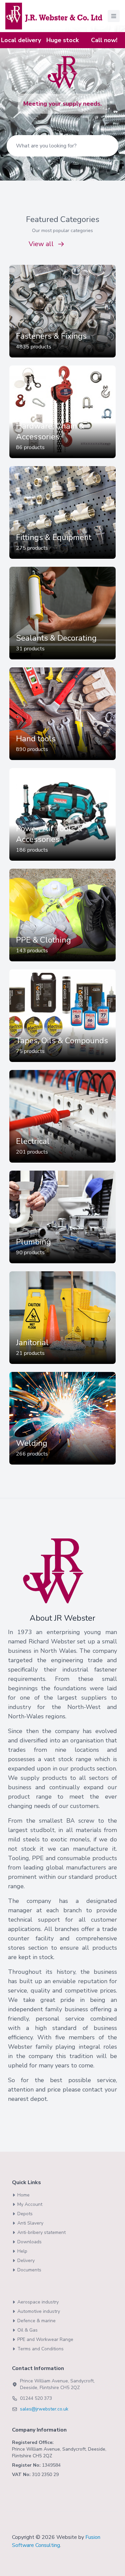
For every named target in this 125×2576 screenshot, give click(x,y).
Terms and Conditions (40, 2349)
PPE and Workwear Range (45, 2339)
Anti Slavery (30, 2223)
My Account (30, 2204)
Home (23, 2195)
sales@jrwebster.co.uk (44, 2409)
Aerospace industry (38, 2302)
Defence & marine (36, 2321)
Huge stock (62, 40)
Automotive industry (39, 2311)
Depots (25, 2214)
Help (22, 2251)
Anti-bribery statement (41, 2232)
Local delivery (21, 40)
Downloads (29, 2242)
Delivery (26, 2261)
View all (41, 244)
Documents (29, 2270)
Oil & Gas (27, 2330)
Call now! (104, 40)
